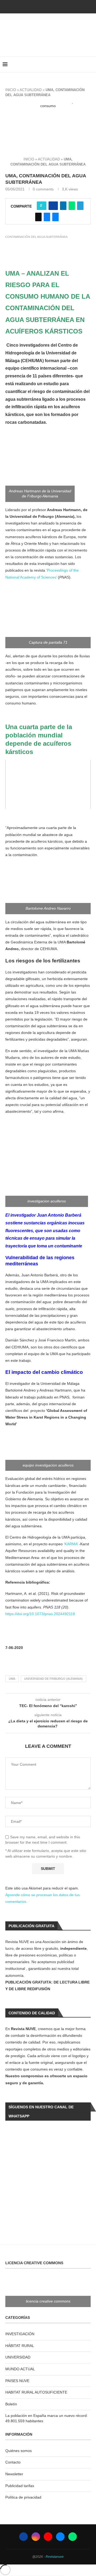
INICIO (11, 90)
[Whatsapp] (73, 2537)
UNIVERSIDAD (18, 2357)
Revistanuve (55, 2557)
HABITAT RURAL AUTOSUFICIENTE (36, 2392)
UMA (12, 1679)
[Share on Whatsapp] (72, 206)
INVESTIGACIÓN (20, 2334)
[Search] (91, 65)
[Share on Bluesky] (47, 217)
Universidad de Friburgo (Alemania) (53, 1679)
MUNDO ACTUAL (20, 2369)
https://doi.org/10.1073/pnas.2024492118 (40, 1614)
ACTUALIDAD (31, 90)
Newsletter (14, 2474)
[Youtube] (48, 2537)
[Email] (60, 2537)
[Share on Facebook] (53, 206)
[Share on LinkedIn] (63, 206)
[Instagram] (36, 2537)
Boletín (11, 2404)
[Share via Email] (55, 217)
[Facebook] (39, 6)
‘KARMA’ (71, 1544)
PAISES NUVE (17, 2381)
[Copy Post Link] (38, 217)
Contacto (13, 2462)
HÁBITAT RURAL (20, 2346)
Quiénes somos (19, 2451)
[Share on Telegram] (80, 206)
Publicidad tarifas (20, 2486)
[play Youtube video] (48, 127)
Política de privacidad (23, 2497)
